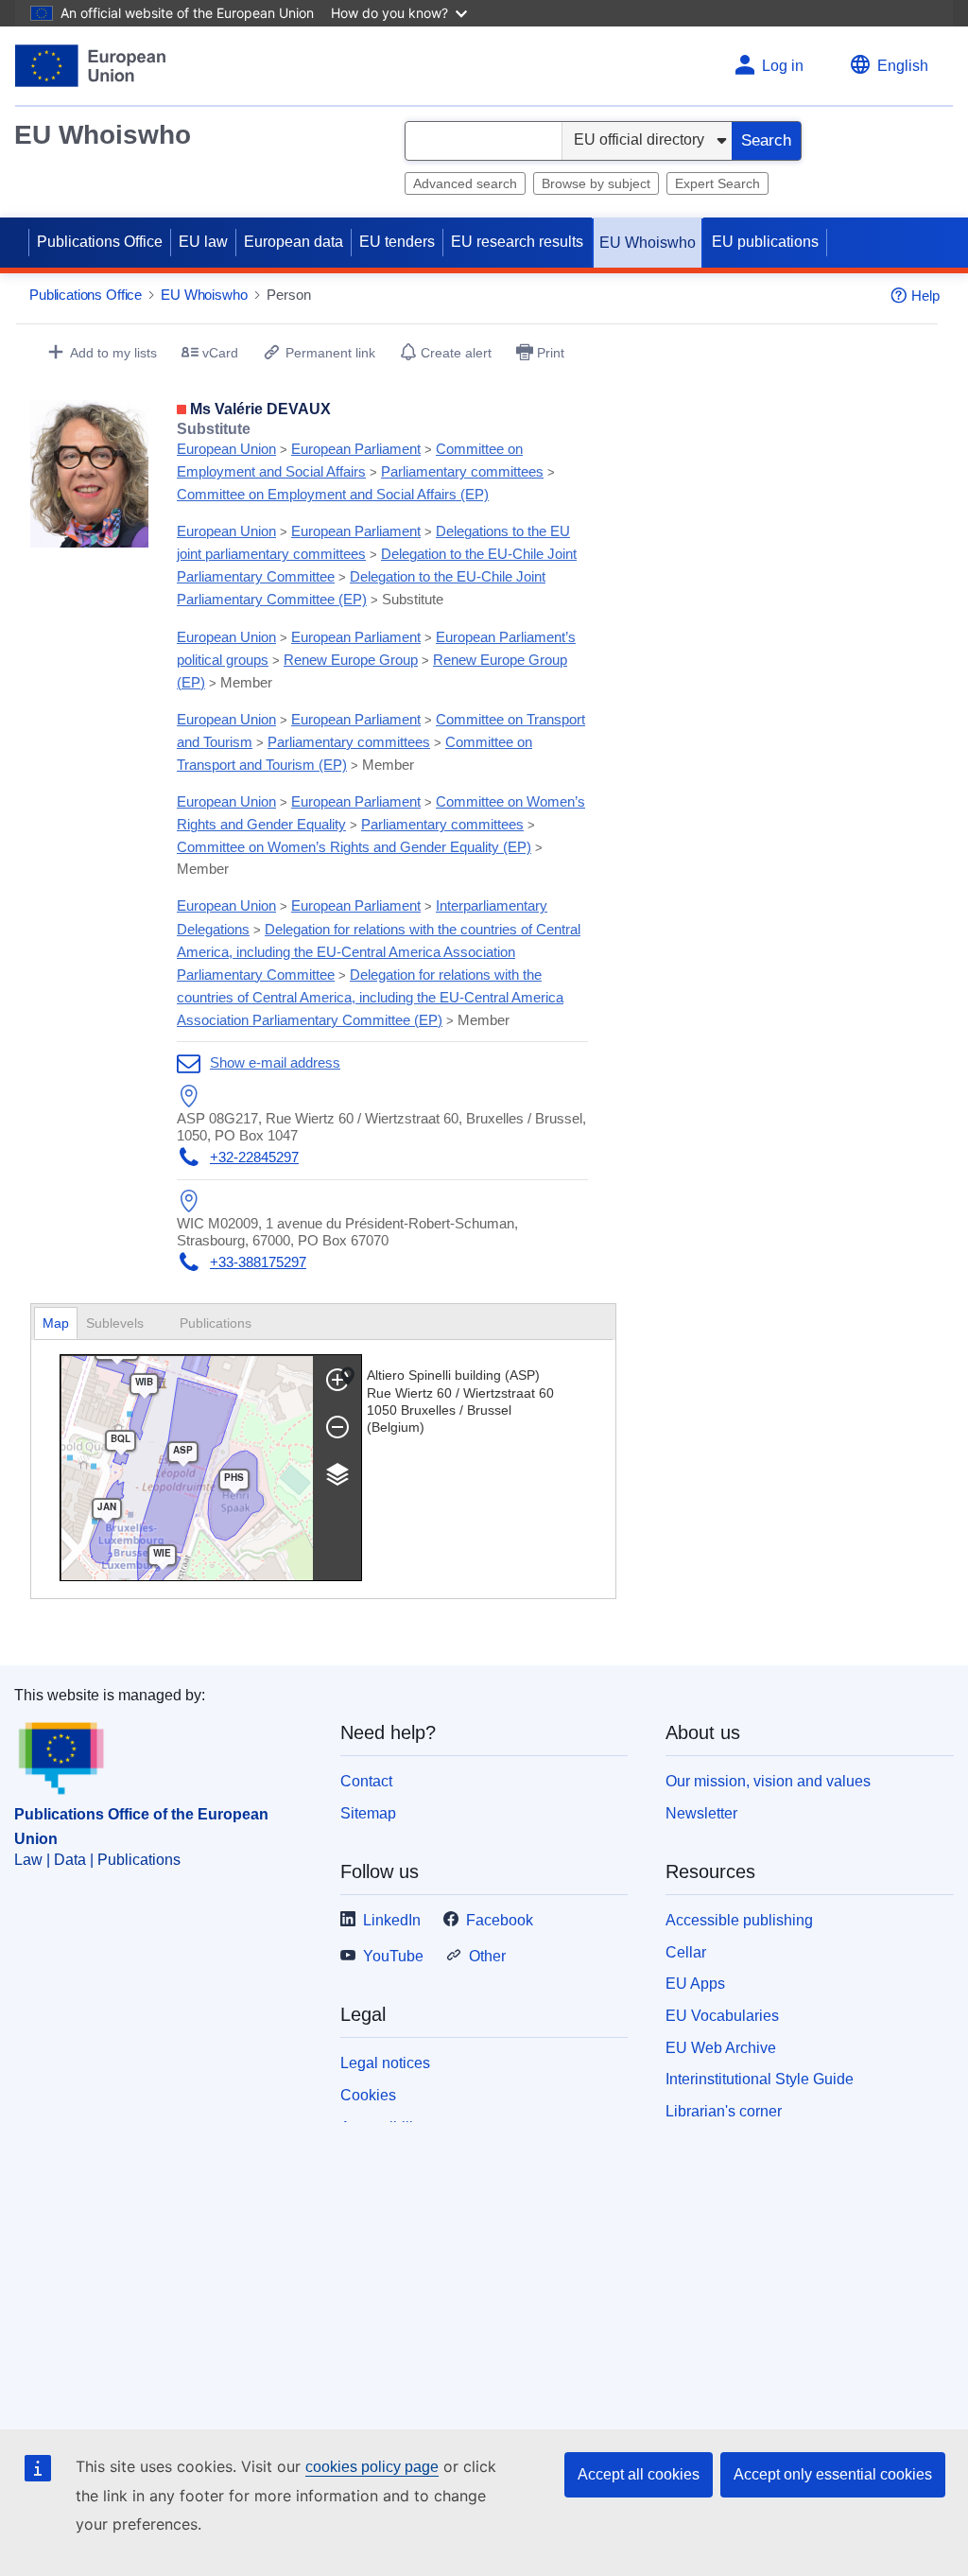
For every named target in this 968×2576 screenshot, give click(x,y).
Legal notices (385, 2063)
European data (294, 242)
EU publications (765, 242)
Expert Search (717, 183)
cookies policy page (372, 2467)
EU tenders (397, 242)
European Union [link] (226, 449)
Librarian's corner (724, 2111)
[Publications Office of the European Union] (90, 66)
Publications (217, 1323)
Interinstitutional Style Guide (760, 2079)
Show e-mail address (275, 1062)
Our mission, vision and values (768, 1781)
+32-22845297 (254, 1157)
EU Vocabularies (722, 2016)
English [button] (903, 66)
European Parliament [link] (356, 449)
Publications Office (100, 242)
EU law (203, 242)
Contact (366, 1781)
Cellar (686, 1952)
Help (925, 296)
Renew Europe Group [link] (351, 660)
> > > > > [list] (377, 565)
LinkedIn (392, 1920)
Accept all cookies (639, 2474)
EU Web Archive (721, 2048)
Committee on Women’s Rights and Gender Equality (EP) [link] (354, 847)
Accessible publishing (739, 1920)
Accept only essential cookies (833, 2474)
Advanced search (465, 183)
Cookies (368, 2095)
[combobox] (484, 141)
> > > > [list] (366, 461)
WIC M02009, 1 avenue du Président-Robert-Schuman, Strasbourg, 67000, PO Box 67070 (347, 1232)
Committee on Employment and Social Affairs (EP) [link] (333, 494)
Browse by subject (596, 183)
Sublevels (117, 1323)
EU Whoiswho (103, 135)
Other (487, 1956)
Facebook (500, 1920)
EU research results (517, 242)
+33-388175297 (258, 1262)
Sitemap (368, 1813)
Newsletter (701, 1813)
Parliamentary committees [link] (462, 471)
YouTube (393, 1956)
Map (56, 1323)
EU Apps (695, 1984)
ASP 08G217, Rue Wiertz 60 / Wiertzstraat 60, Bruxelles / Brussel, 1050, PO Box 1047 (381, 1127)
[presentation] (124, 1323)
